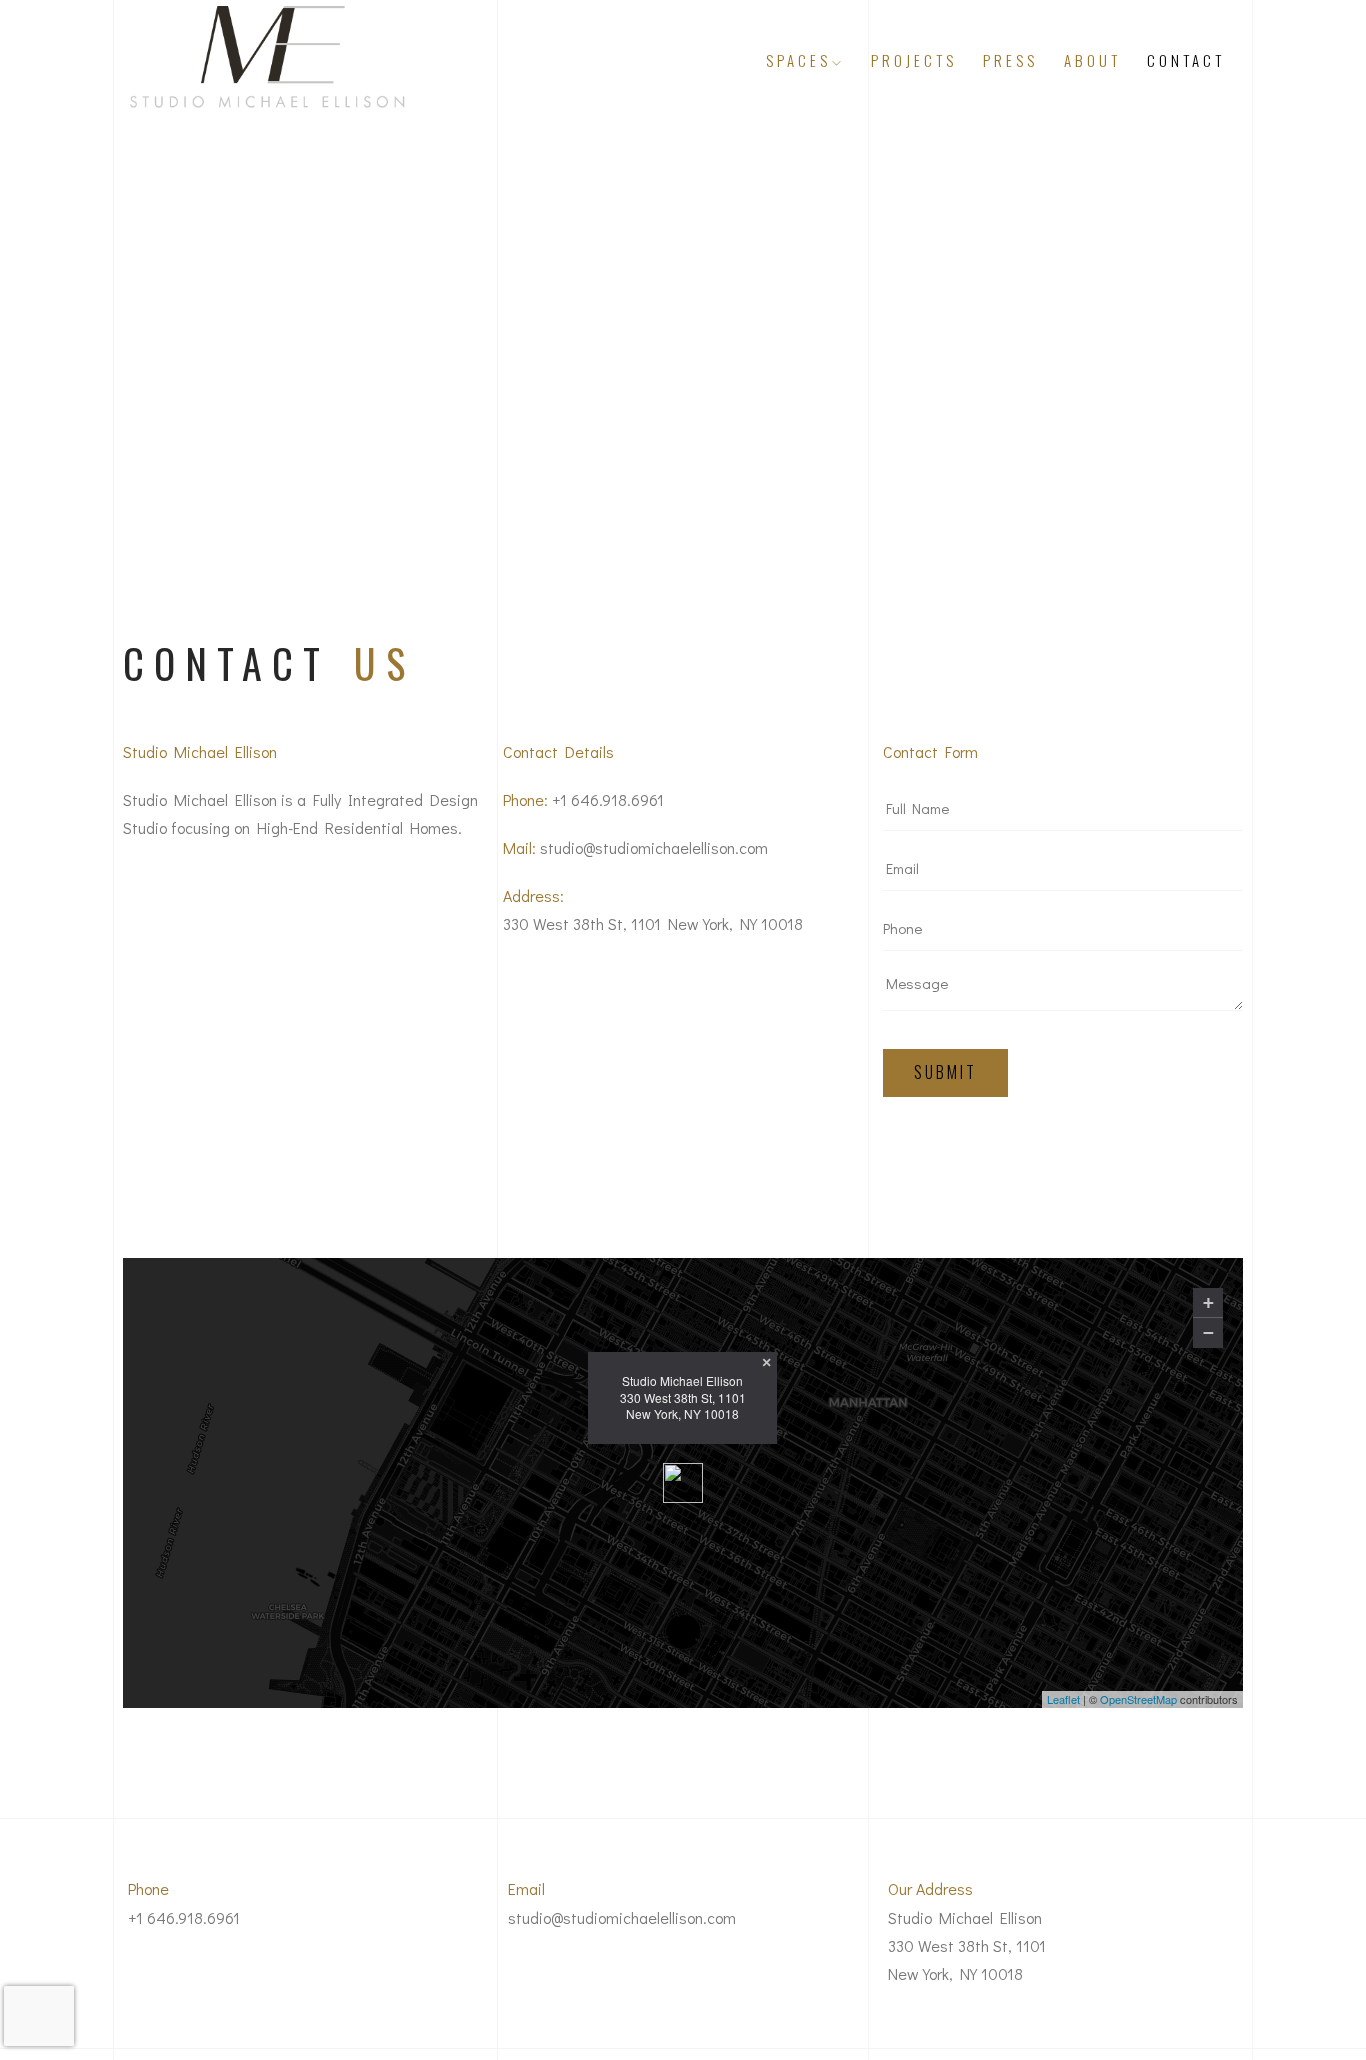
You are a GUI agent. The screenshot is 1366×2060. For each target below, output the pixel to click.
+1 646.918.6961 (608, 799)
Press (1010, 60)
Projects (914, 60)
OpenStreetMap (1138, 1700)
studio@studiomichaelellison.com (654, 847)
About (1092, 60)
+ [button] (1208, 1302)
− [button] (1208, 1332)
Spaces (798, 60)
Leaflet (1063, 1700)
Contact (1186, 60)
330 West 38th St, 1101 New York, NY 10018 (653, 923)
